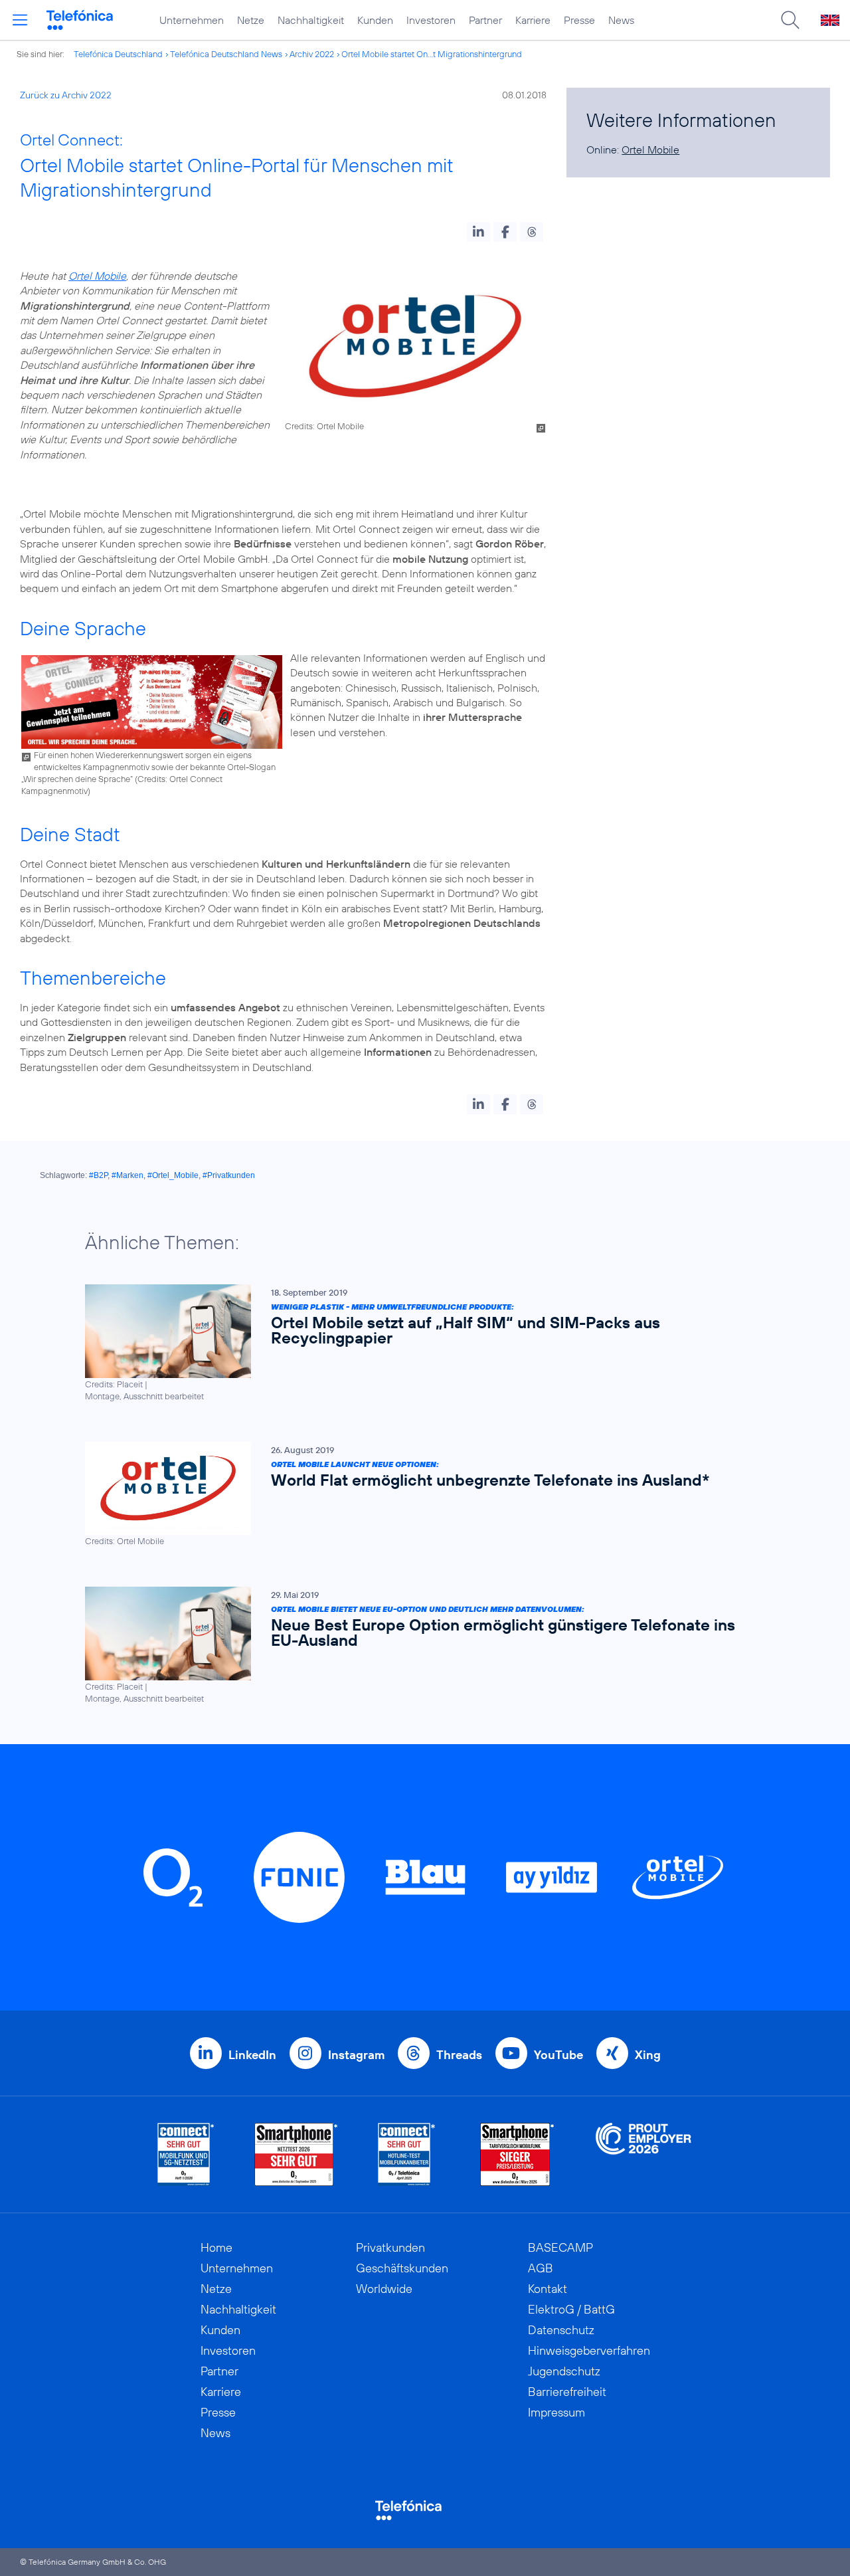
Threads (459, 2055)
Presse (579, 20)
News (621, 20)
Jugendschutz (564, 2371)
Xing (648, 2055)
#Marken (127, 1175)
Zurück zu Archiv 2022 (66, 95)
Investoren (431, 20)
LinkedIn (252, 2055)
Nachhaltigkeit (311, 20)
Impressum (556, 2412)
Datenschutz (561, 2330)
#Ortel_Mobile (173, 1175)
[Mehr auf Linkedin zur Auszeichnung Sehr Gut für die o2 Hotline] (407, 2154)
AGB (541, 2268)
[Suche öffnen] (790, 20)
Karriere (533, 20)
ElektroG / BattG (571, 2309)
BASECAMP (560, 2247)
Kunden (375, 20)
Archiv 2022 (312, 54)
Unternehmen (192, 20)
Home (216, 2247)
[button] (478, 232)
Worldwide (384, 2289)
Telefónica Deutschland (118, 54)
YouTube (558, 2055)
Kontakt (548, 2289)
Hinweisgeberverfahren (589, 2350)
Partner (485, 20)
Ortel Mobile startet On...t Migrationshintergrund (432, 54)
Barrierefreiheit (567, 2392)
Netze (251, 20)
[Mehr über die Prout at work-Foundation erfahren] (643, 2154)
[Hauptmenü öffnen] (20, 20)
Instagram (356, 2055)
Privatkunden (390, 2247)
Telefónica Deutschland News (226, 54)
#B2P (98, 1175)
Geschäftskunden (402, 2268)
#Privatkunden (229, 1175)
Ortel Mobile (97, 276)
